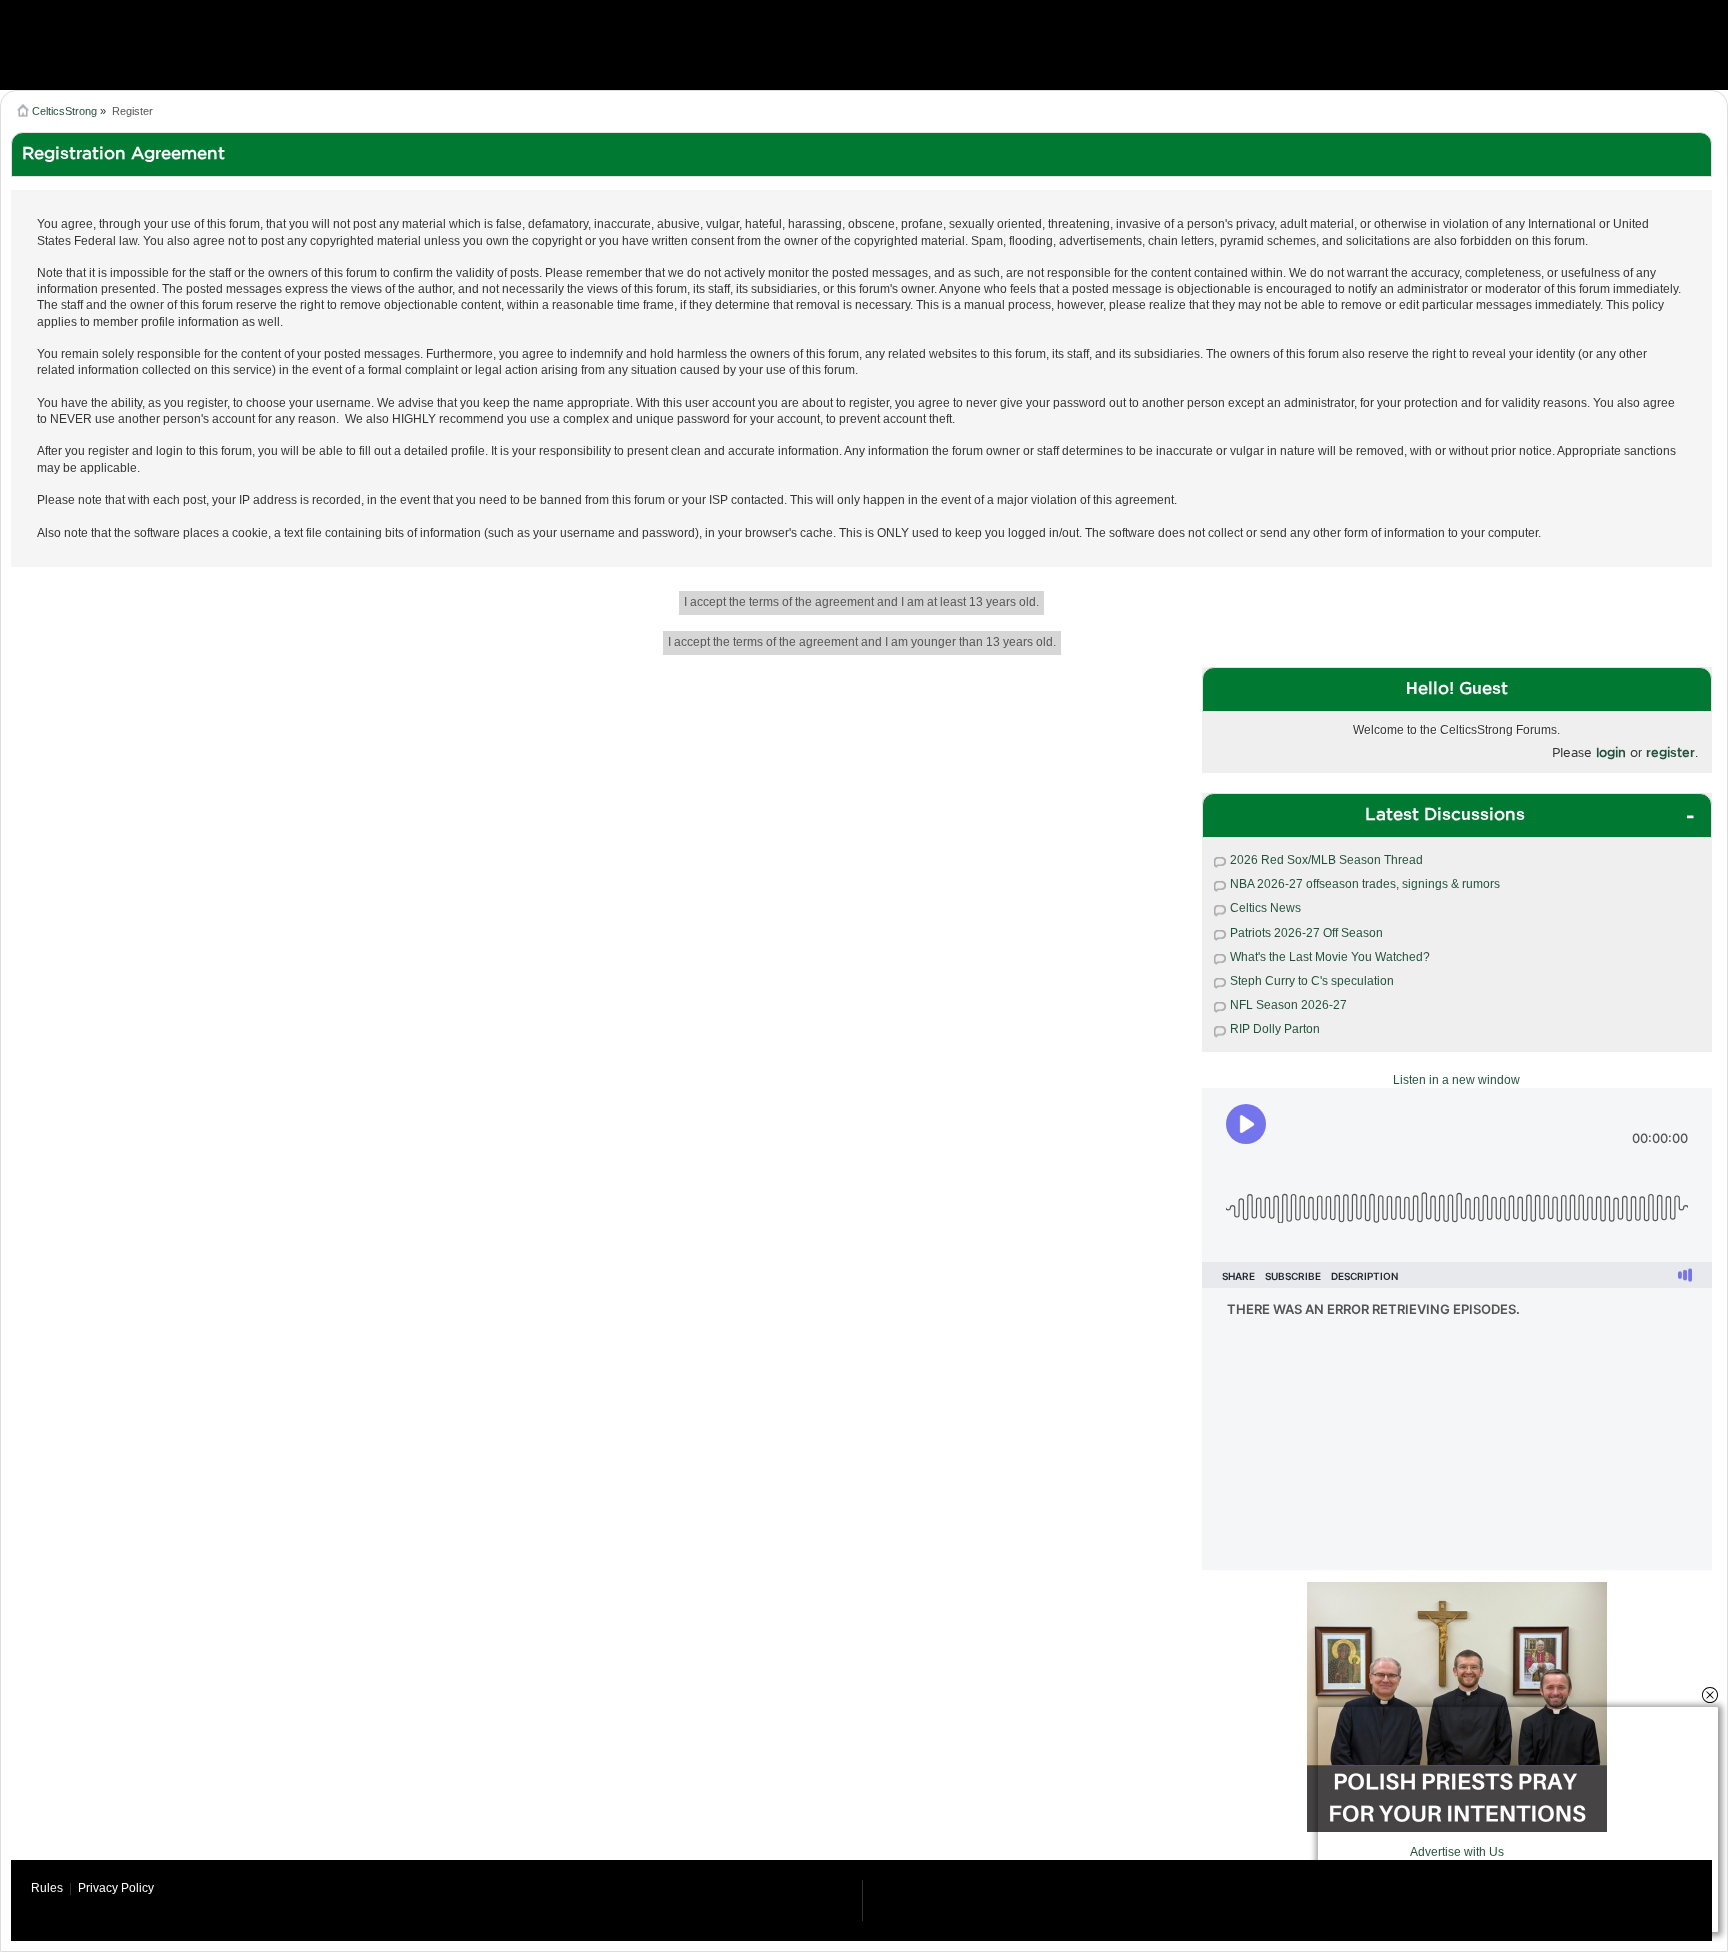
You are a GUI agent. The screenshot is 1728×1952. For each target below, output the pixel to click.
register (1670, 752)
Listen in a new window (1456, 1080)
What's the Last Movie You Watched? (1330, 957)
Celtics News (1265, 908)
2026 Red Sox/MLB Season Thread (1326, 860)
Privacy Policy (116, 1888)
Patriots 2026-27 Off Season (1306, 933)
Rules (47, 1888)
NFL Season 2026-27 (1288, 1005)
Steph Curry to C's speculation (1312, 981)
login (1611, 752)
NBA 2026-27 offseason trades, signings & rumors (1365, 884)
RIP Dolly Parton (1275, 1029)
